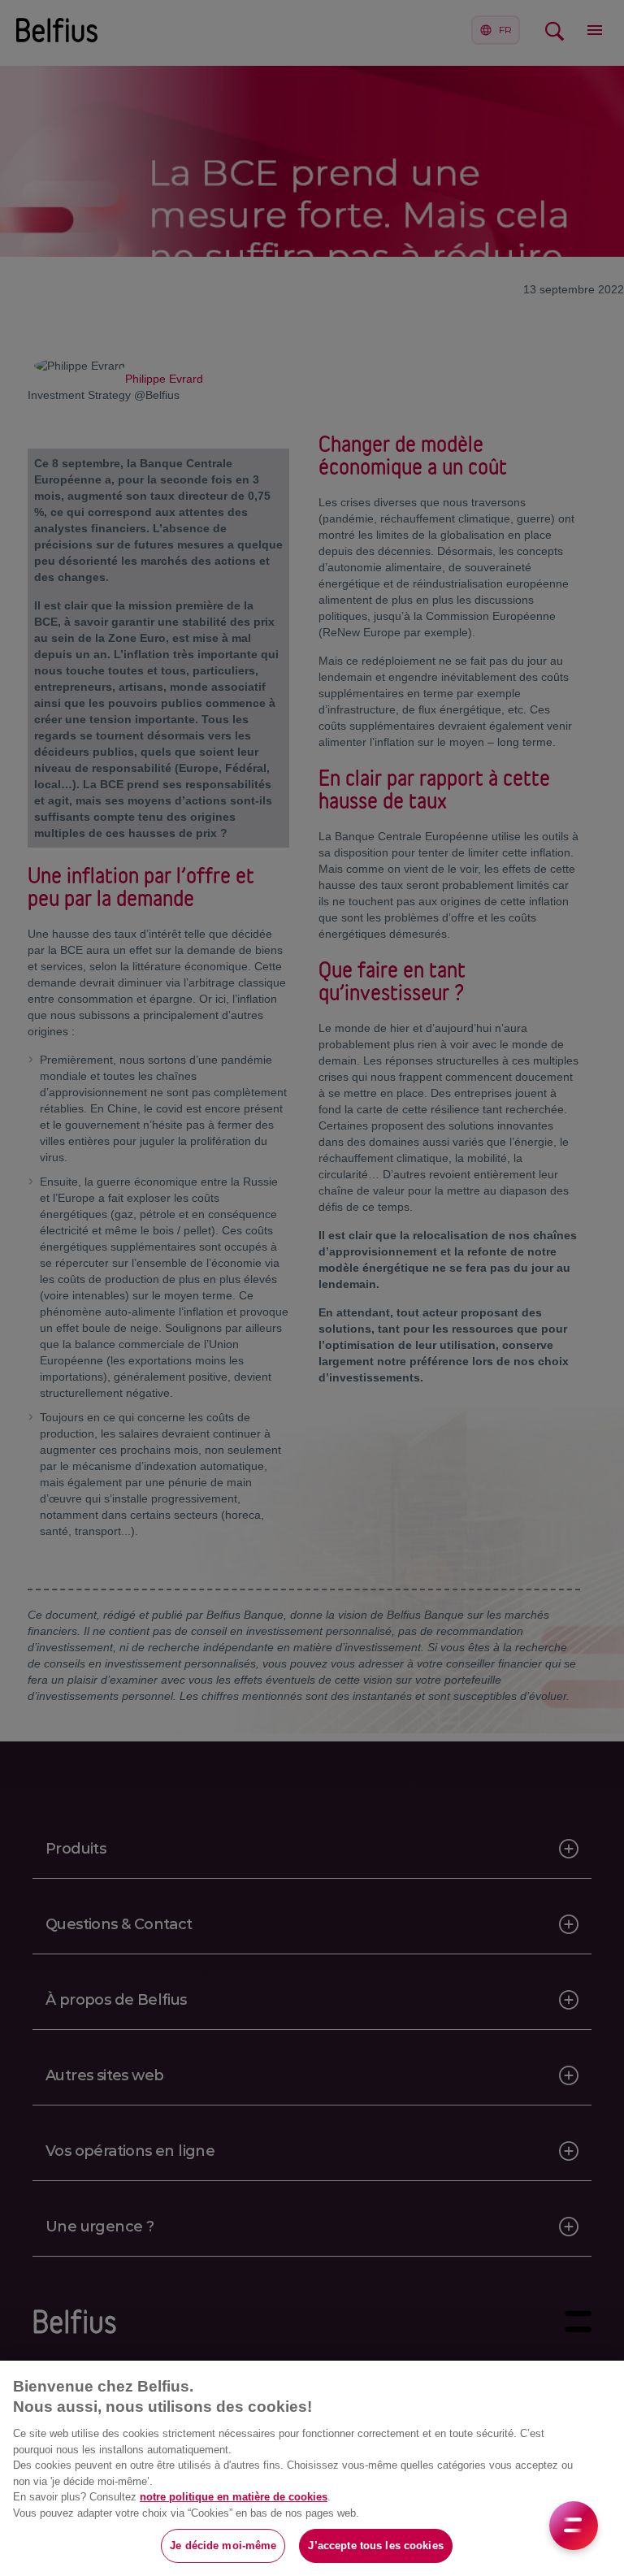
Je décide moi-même (223, 2546)
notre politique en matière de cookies (234, 2497)
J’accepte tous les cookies (375, 2546)
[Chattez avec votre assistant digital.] (574, 2526)
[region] (312, 2468)
